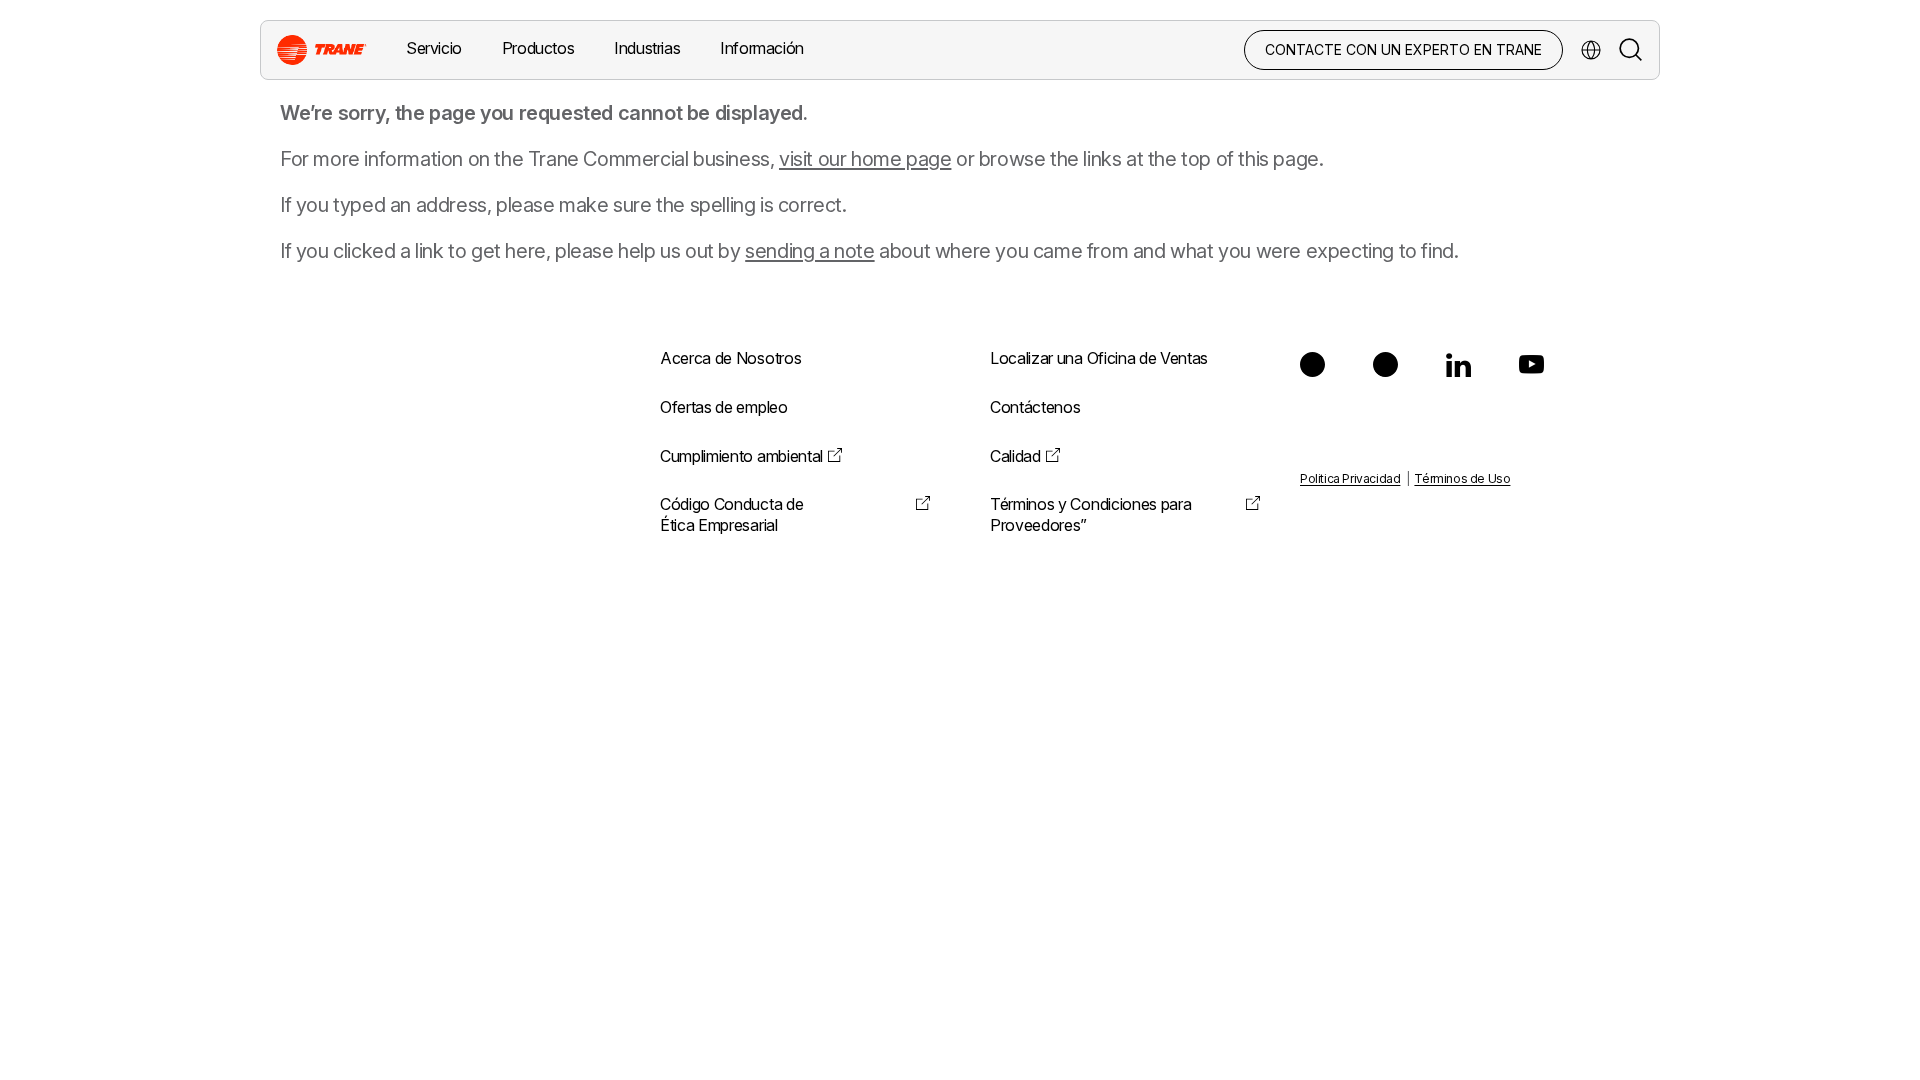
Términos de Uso (1462, 478)
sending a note (809, 251)
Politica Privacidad (1350, 478)
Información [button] (762, 48)
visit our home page (865, 159)
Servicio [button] (434, 48)
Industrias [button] (647, 48)
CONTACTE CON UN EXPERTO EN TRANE (1403, 49)
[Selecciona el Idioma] (1591, 50)
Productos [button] (538, 48)
